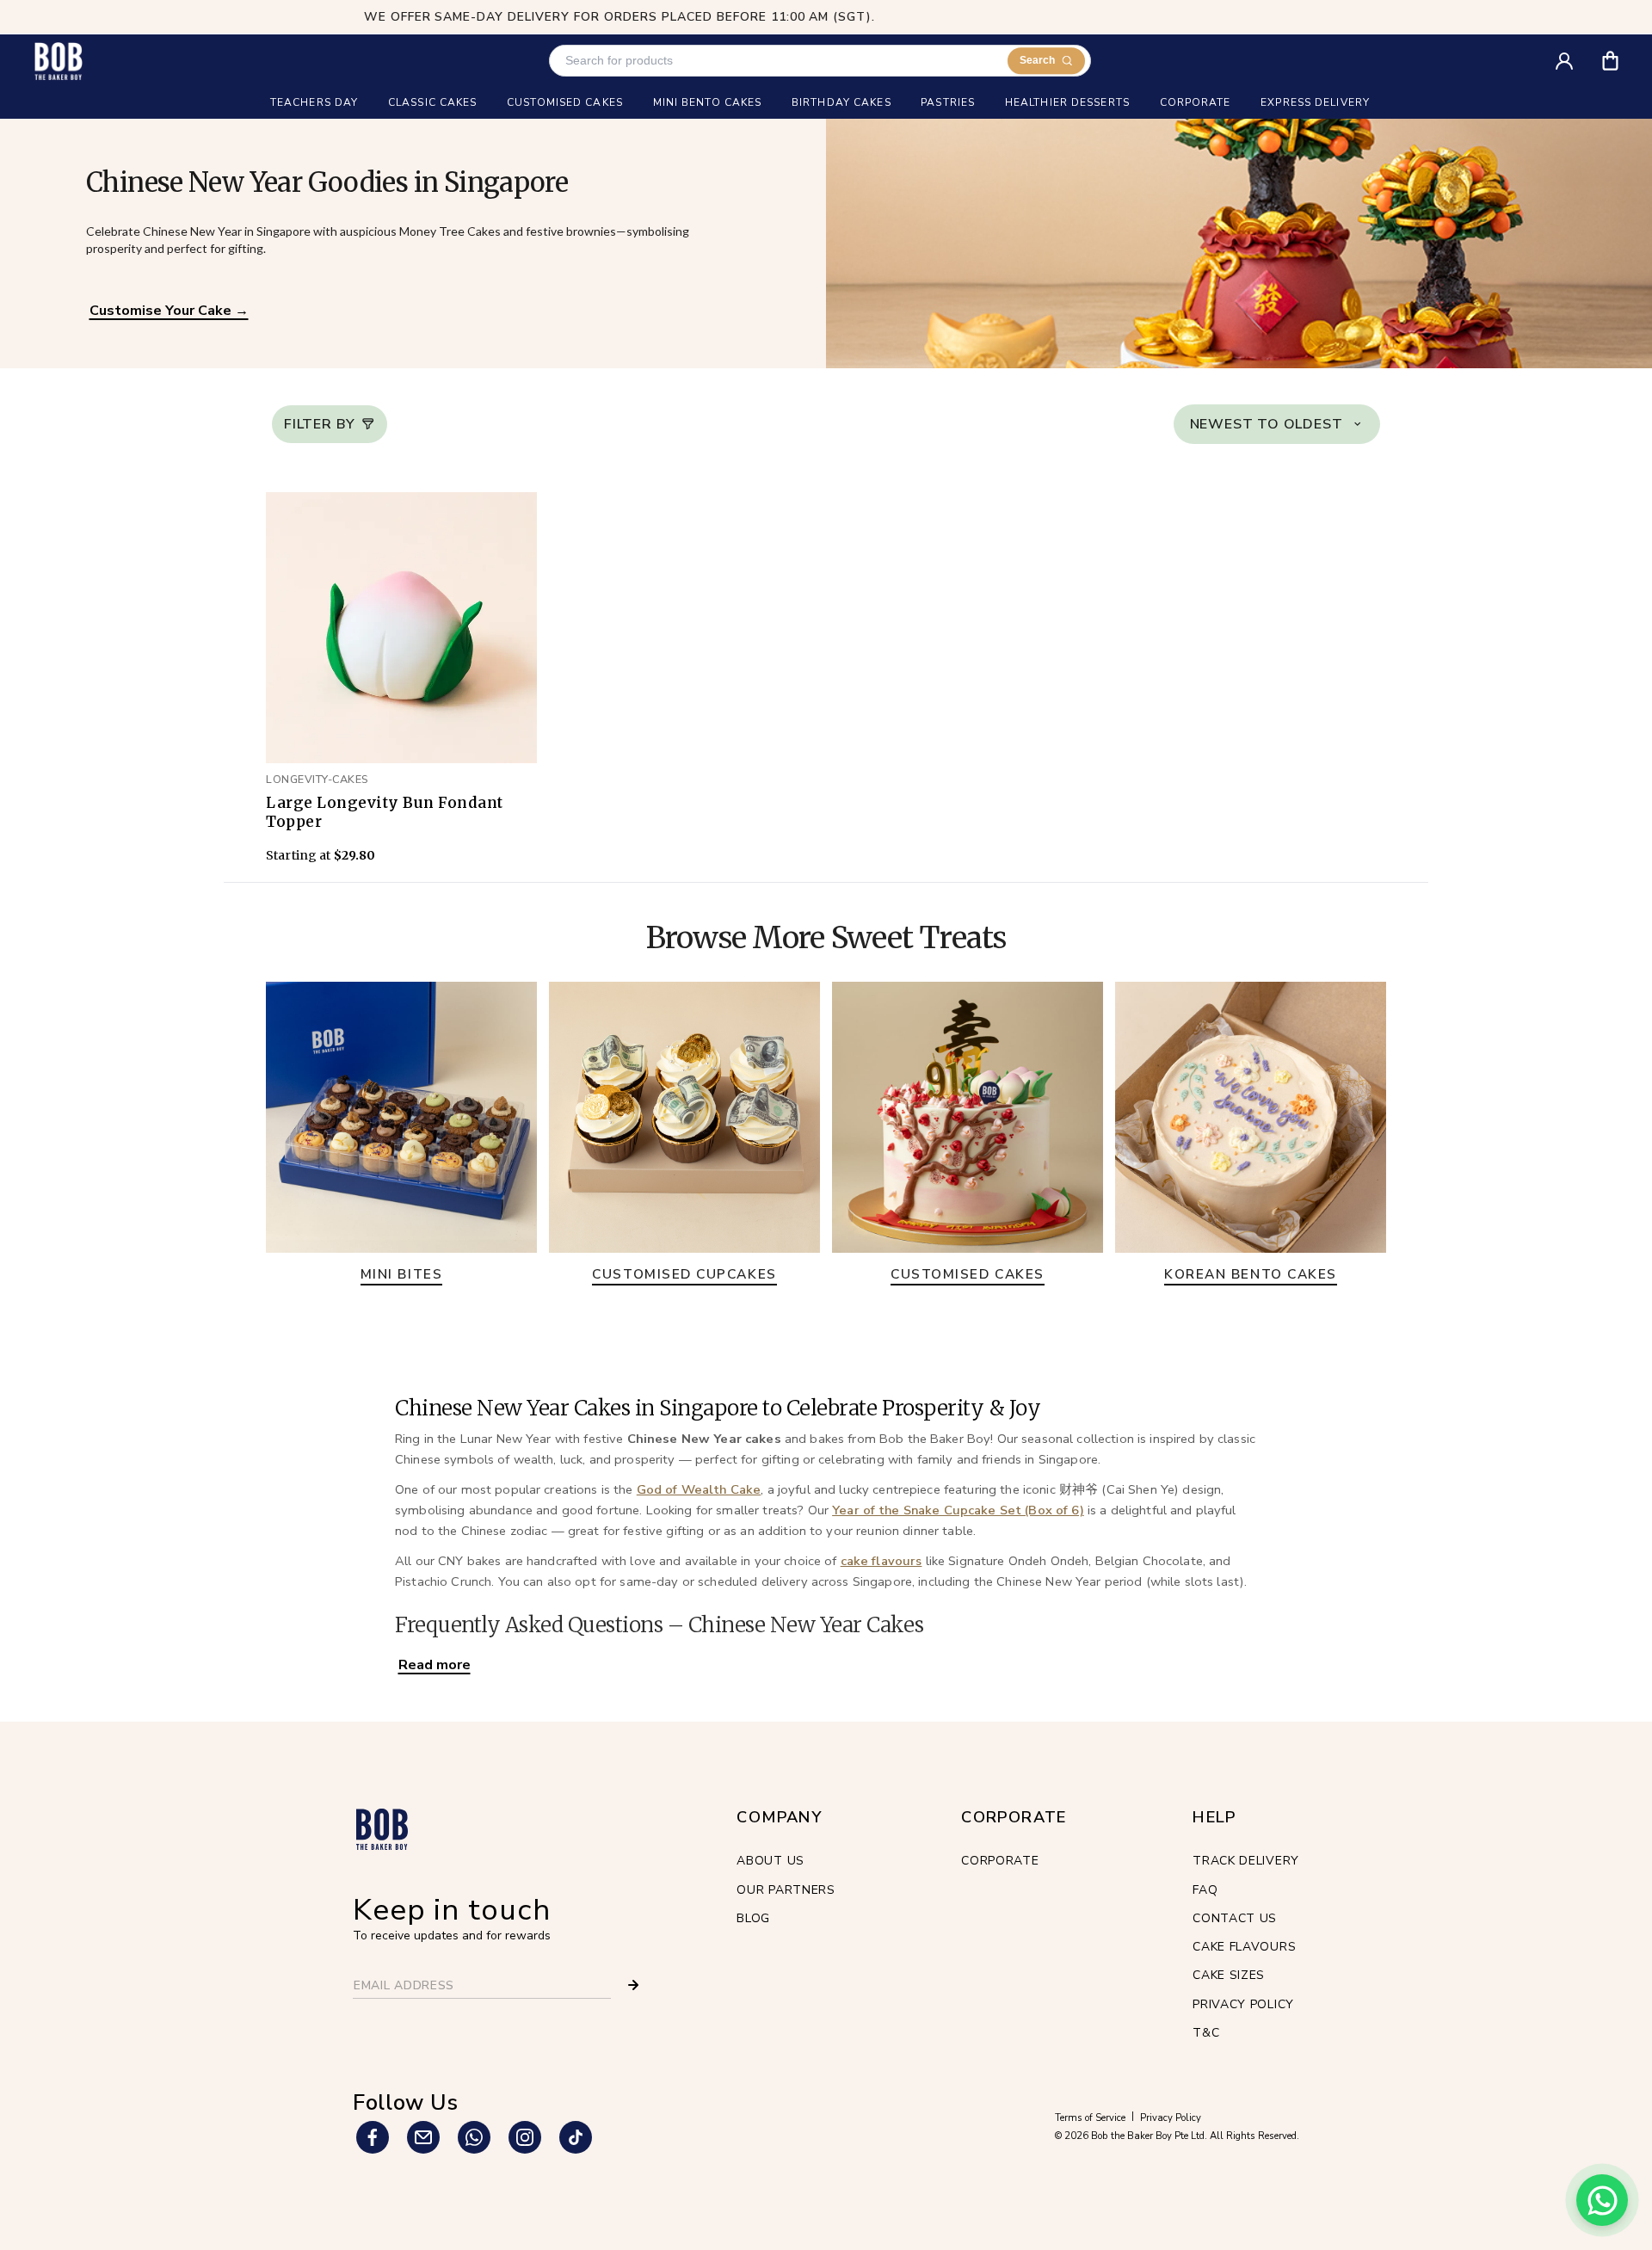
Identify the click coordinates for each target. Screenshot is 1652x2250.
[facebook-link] (373, 2137)
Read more (435, 1665)
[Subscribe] (633, 1985)
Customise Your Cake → (169, 311)
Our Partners (786, 1890)
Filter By (320, 424)
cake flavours (881, 1561)
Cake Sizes (1229, 1975)
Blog (753, 1918)
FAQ (1205, 1890)
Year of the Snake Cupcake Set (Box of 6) (958, 1510)
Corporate (1000, 1861)
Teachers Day (314, 103)
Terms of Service (1090, 2118)
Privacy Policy (1243, 2004)
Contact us (1235, 1918)
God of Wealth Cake (699, 1489)
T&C (1206, 2033)
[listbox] (1277, 424)
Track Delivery (1246, 1861)
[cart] (1621, 55)
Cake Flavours (1244, 1947)
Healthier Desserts (1067, 103)
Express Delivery (1315, 103)
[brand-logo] (58, 61)
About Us (771, 1861)
